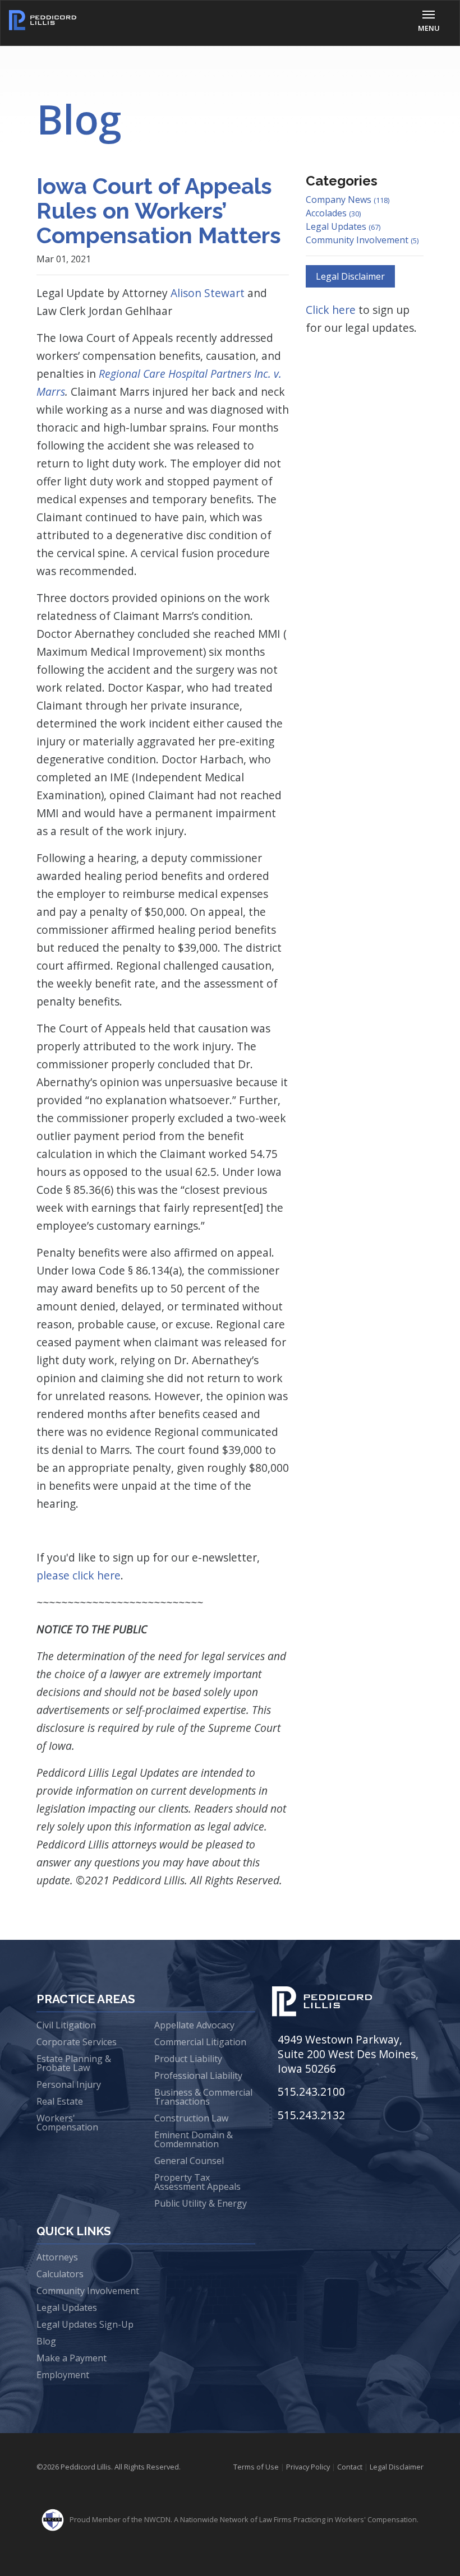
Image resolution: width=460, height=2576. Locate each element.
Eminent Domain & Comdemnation (194, 2139)
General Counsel (189, 2161)
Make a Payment (72, 2358)
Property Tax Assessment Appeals (197, 2182)
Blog (46, 2341)
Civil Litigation (66, 2025)
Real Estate (60, 2101)
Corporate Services (77, 2042)
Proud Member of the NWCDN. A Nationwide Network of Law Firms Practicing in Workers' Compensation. (244, 2519)
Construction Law (191, 2118)
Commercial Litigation (200, 2042)
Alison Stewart (208, 293)
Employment (63, 2375)
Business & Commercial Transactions (203, 2097)
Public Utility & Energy (201, 2203)
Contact (350, 2467)
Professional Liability (198, 2075)
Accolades (333, 213)
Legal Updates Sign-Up (85, 2324)
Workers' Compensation (67, 2123)
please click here (79, 1575)
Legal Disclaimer (350, 276)
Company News (348, 200)
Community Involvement (362, 240)
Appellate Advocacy (194, 2025)
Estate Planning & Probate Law (74, 2063)
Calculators (60, 2274)
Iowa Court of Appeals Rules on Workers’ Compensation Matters (159, 210)
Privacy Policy (308, 2467)
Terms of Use (256, 2467)
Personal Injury (69, 2084)
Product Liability (188, 2059)
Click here (332, 310)
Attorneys (57, 2257)
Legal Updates (343, 226)
